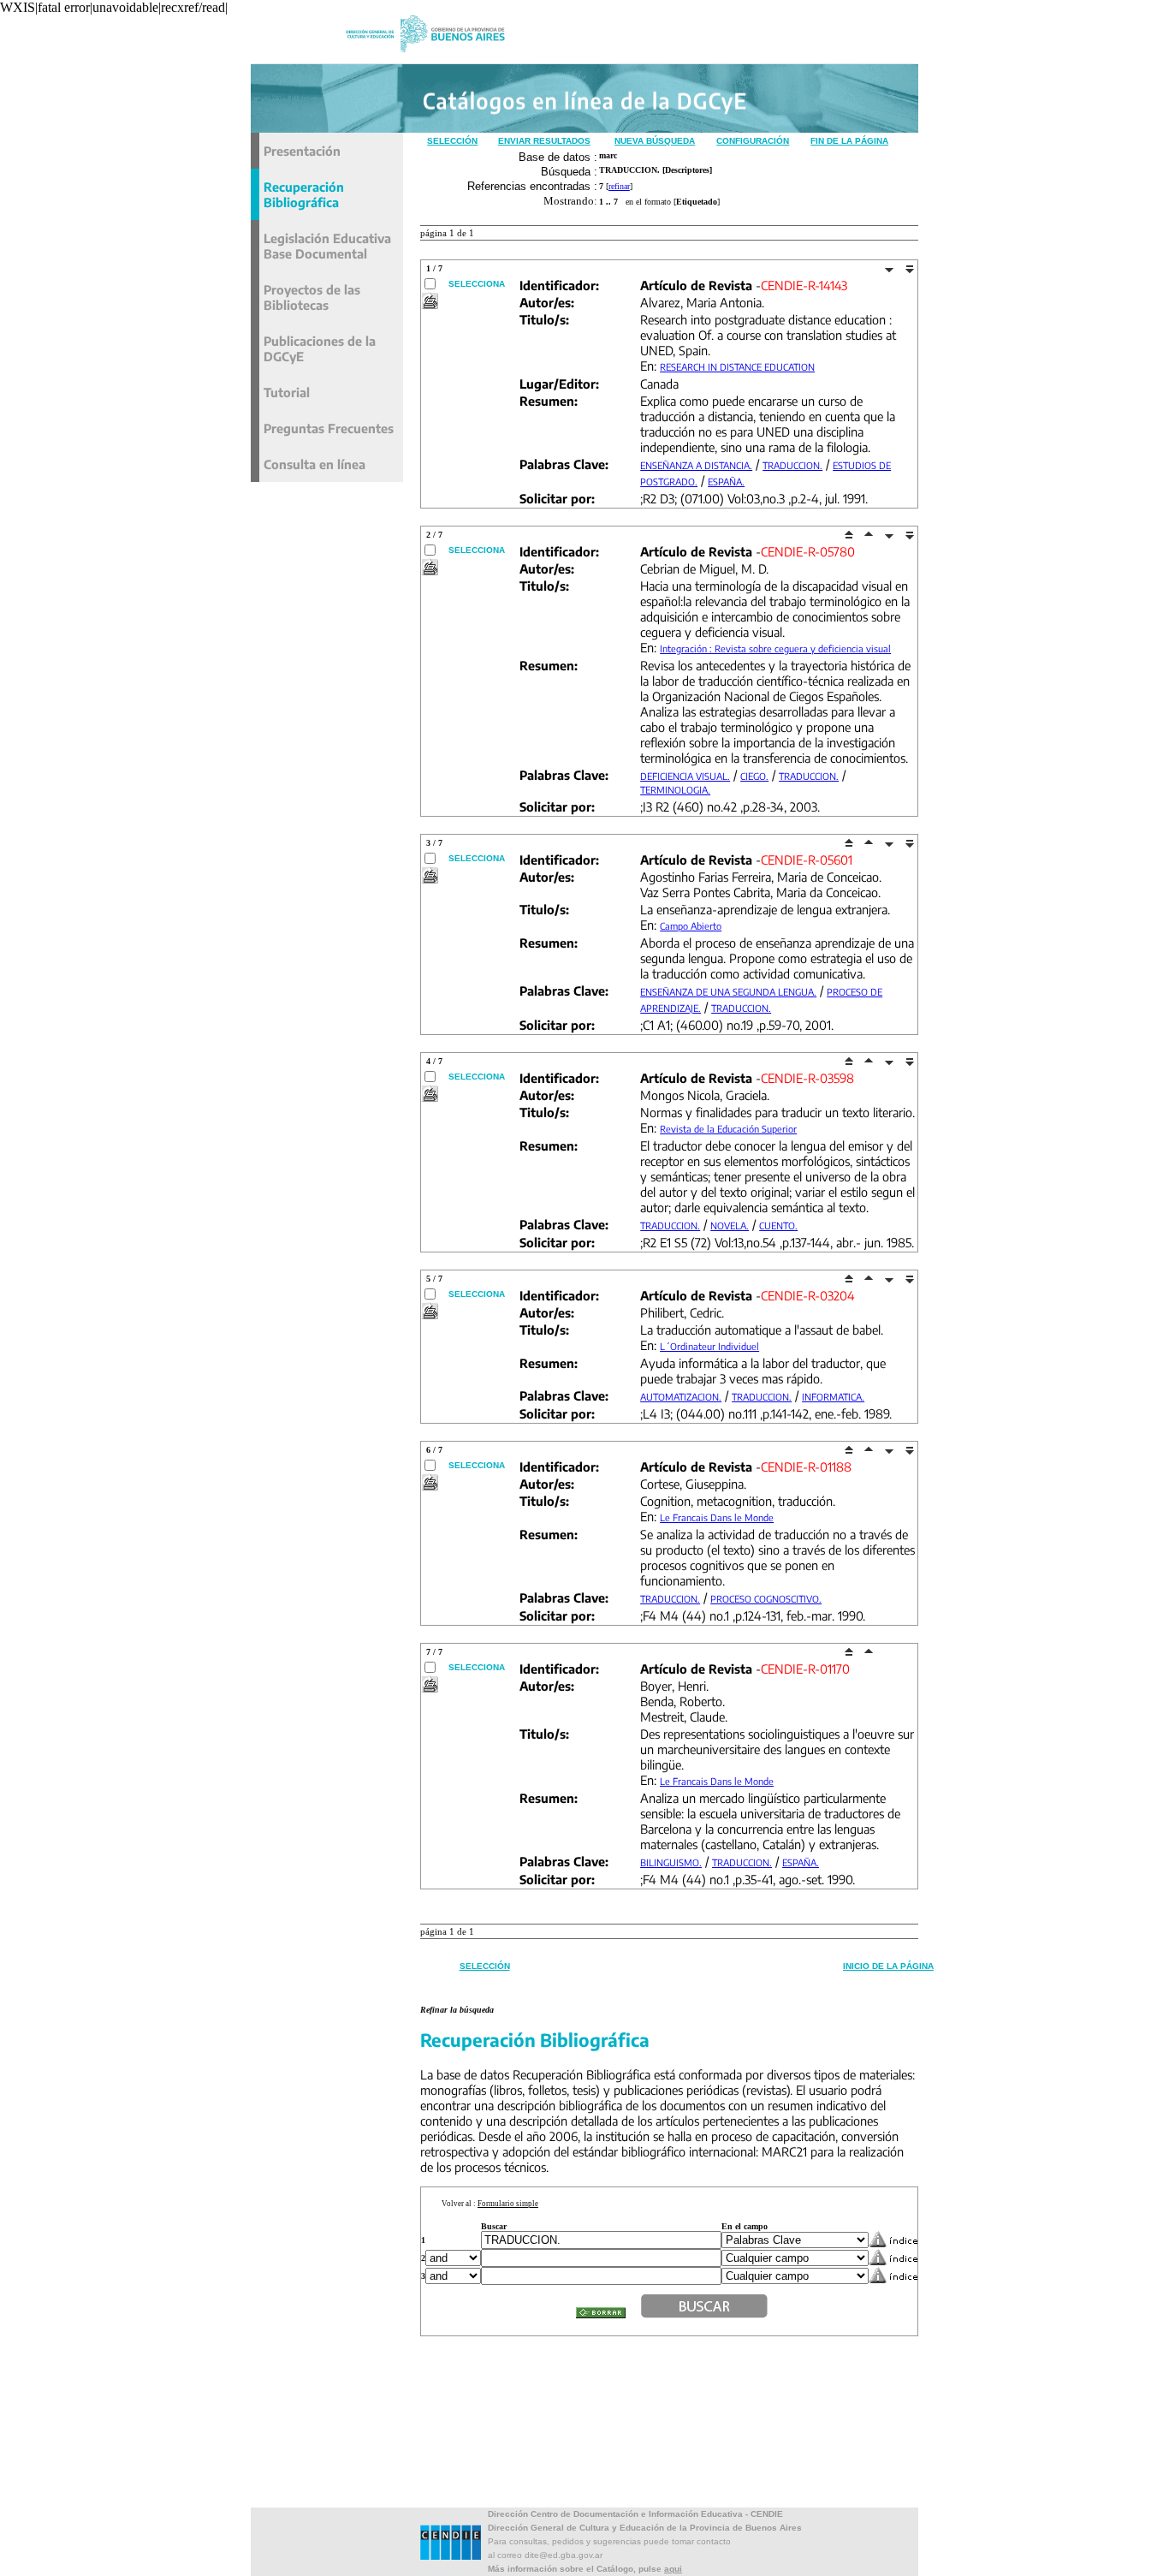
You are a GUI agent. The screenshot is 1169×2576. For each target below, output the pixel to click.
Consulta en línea (315, 464)
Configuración (753, 141)
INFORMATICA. (833, 1397)
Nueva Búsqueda (655, 141)
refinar (619, 186)
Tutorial (287, 392)
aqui (673, 2569)
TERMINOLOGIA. (675, 790)
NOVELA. (730, 1226)
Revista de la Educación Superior (728, 1129)
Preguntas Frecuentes (329, 428)
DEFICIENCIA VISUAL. (685, 776)
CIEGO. (754, 776)
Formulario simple (508, 2204)
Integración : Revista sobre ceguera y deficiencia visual (775, 648)
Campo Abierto (691, 926)
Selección (452, 141)
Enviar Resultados (544, 141)
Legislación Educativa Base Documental (327, 246)
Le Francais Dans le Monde (717, 1517)
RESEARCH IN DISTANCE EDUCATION (737, 367)
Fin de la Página (849, 141)
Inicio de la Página (888, 1966)
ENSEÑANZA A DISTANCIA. (696, 465)
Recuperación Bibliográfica (304, 194)
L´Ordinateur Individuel (709, 1346)
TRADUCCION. (792, 465)
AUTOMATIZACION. (681, 1397)
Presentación (302, 151)
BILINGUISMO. (671, 1862)
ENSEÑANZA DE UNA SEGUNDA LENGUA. (728, 992)
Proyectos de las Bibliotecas (312, 297)
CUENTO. (778, 1226)
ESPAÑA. (726, 482)
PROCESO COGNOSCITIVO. (766, 1599)
